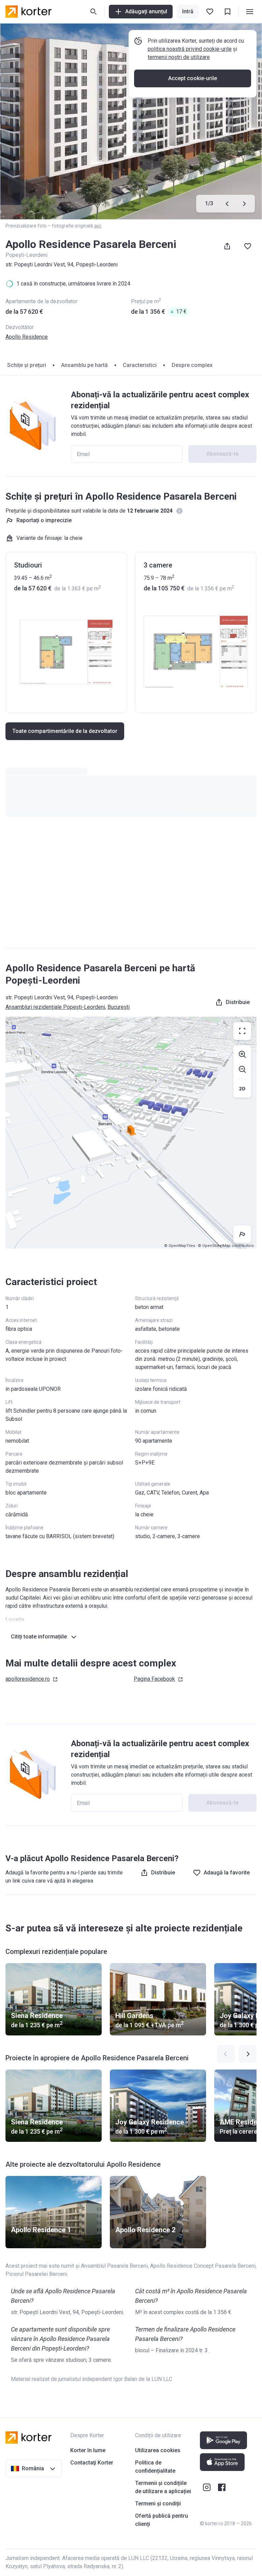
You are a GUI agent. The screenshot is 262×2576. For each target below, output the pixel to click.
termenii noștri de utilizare (179, 57)
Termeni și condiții (158, 2504)
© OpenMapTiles (180, 1246)
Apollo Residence (27, 337)
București (119, 1007)
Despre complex (192, 365)
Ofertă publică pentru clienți (162, 2520)
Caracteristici (140, 365)
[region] (131, 1133)
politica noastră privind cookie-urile (190, 49)
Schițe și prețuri (27, 365)
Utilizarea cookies (158, 2450)
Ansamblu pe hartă (84, 365)
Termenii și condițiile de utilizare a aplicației (163, 2487)
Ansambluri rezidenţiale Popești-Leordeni (55, 1007)
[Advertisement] (131, 889)
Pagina (154, 1679)
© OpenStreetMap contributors (226, 1246)
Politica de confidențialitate (155, 2467)
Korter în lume (88, 2450)
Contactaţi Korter (92, 2463)
